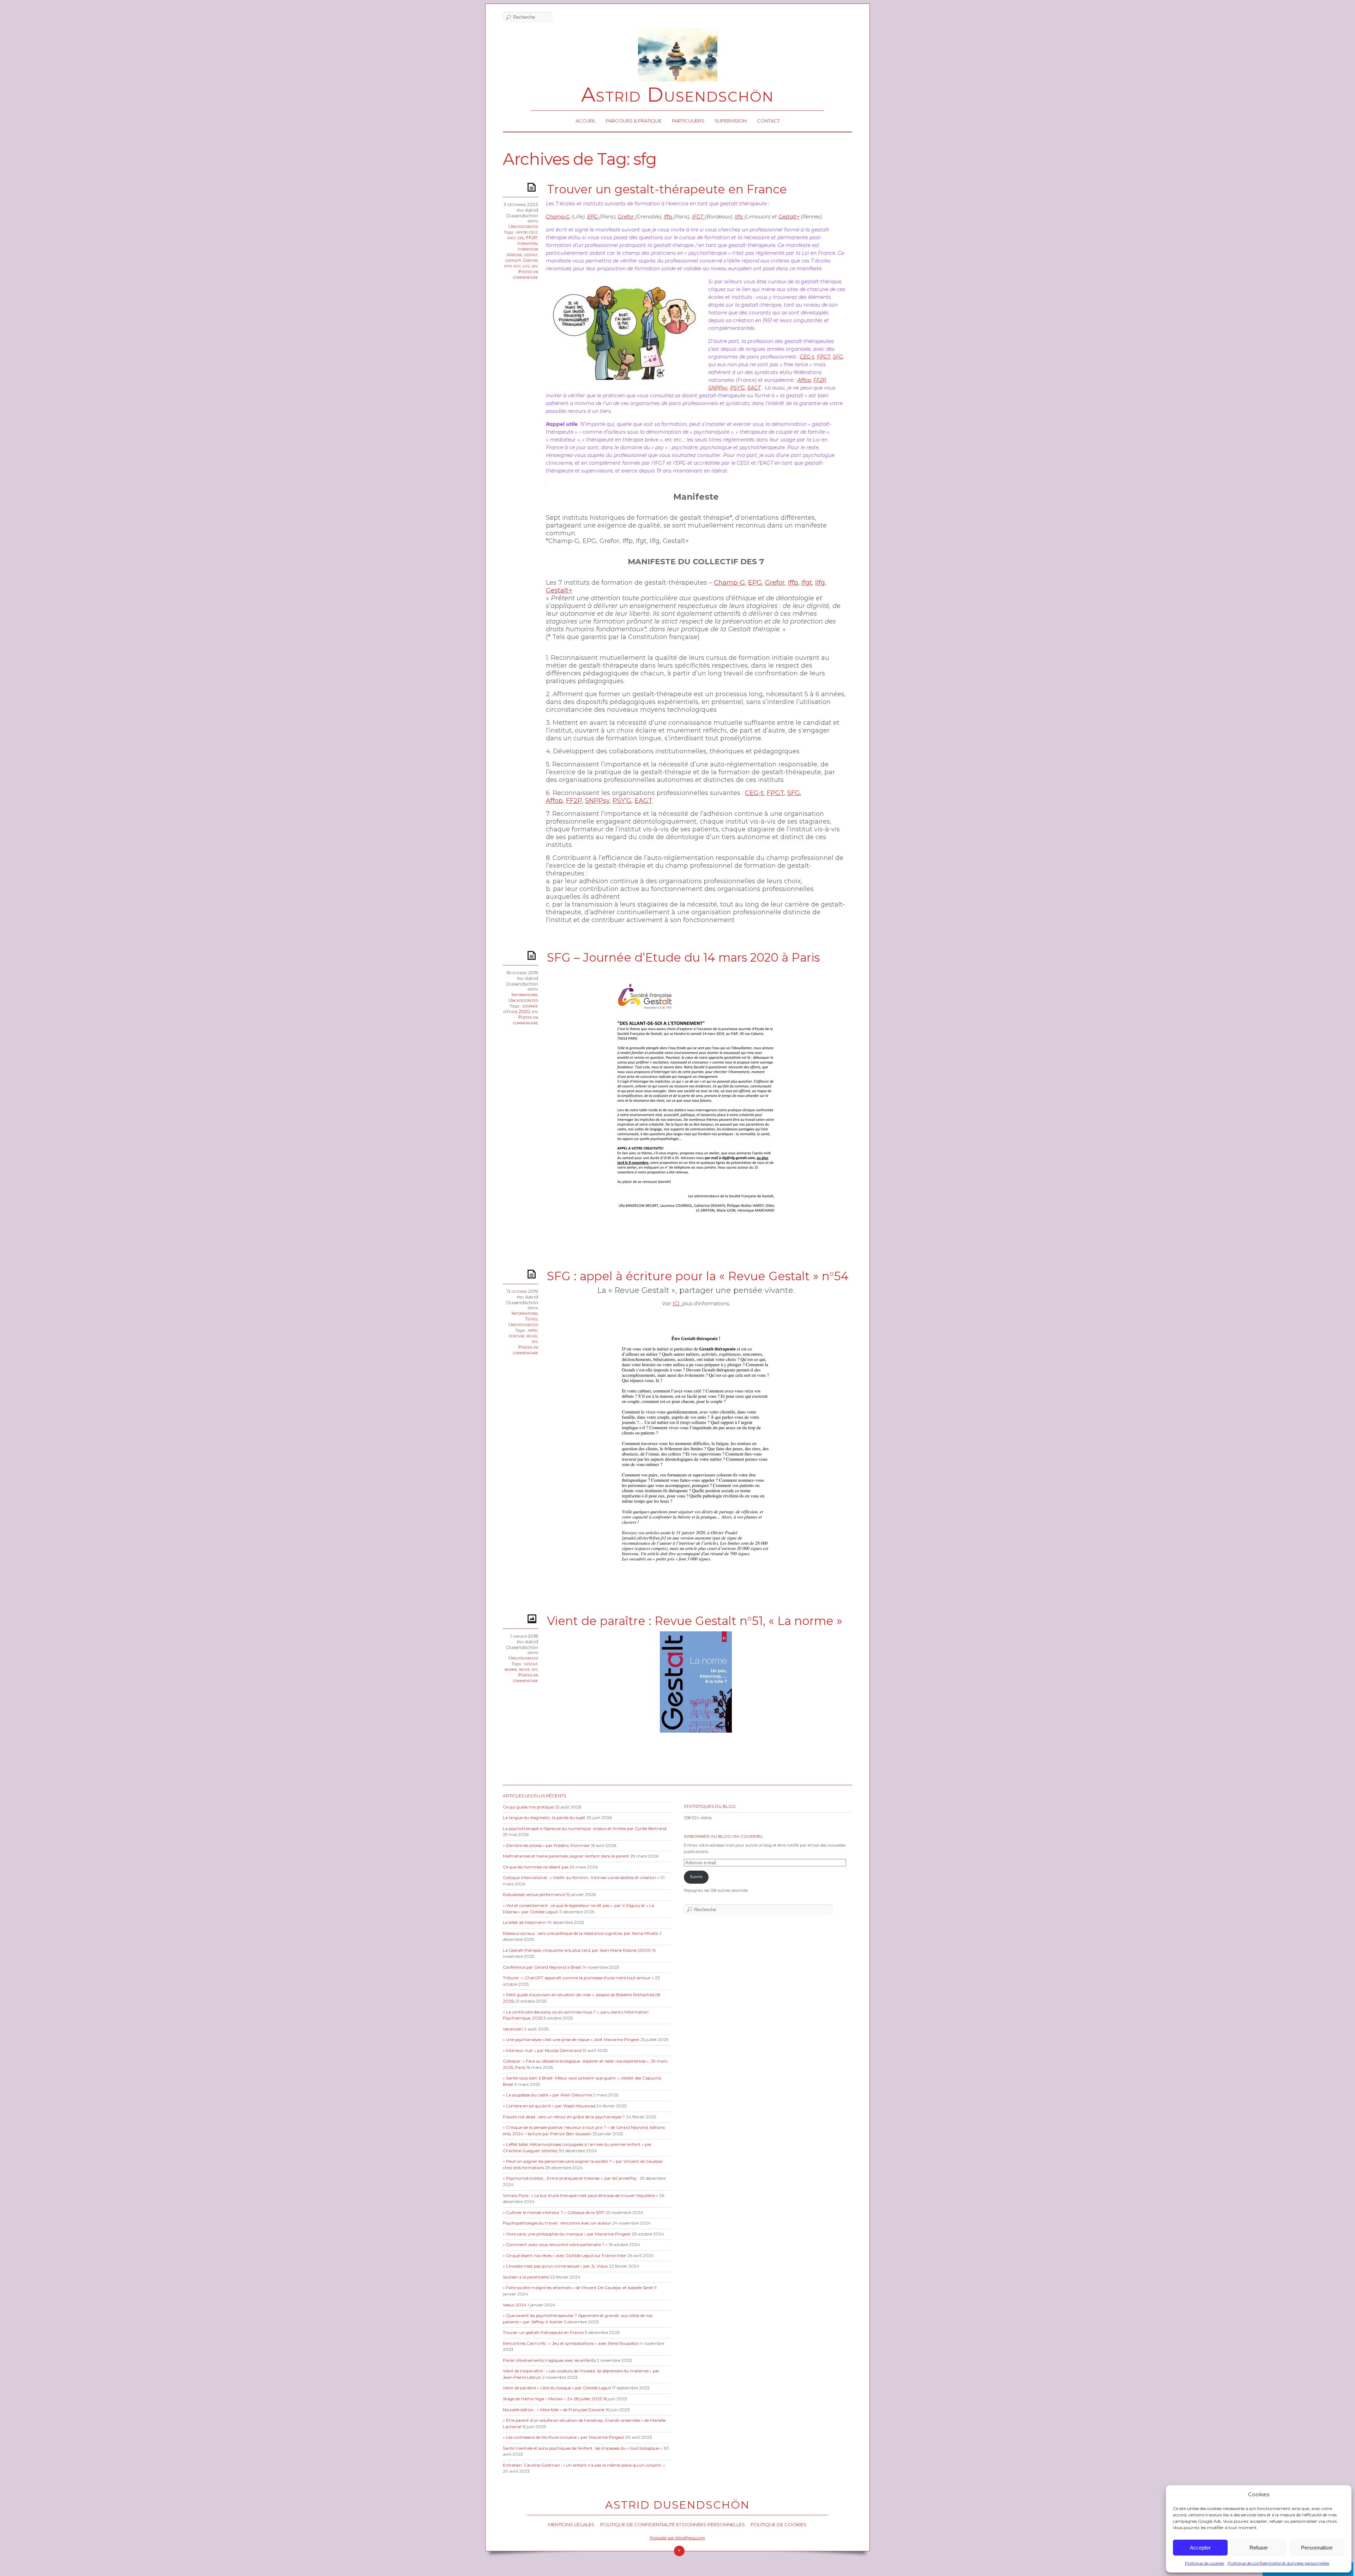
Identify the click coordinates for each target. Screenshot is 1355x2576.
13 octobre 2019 (522, 1291)
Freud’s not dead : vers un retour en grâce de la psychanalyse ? (564, 2117)
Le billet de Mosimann (525, 1922)
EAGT (754, 388)
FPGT (824, 357)
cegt (533, 232)
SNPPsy (718, 388)
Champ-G (558, 217)
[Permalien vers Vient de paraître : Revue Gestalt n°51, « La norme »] (533, 1618)
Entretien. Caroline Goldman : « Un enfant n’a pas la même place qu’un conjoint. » (584, 2465)
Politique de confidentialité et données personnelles (1278, 2563)
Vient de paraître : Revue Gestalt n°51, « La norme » (695, 1621)
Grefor (530, 260)
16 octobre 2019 (522, 973)
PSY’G (737, 388)
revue (532, 1336)
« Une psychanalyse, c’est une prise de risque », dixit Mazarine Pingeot (571, 2040)
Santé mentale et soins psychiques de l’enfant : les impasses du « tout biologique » (583, 2448)
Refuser (1259, 2548)
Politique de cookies (1205, 2563)
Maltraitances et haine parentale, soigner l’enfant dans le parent (566, 1856)
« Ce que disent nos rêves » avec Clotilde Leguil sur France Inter (565, 2256)
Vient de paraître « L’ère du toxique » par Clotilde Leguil (557, 2388)
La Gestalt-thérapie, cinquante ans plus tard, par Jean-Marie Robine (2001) (577, 1950)
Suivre (696, 1877)
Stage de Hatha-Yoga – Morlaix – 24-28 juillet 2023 (552, 2399)
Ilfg (739, 217)
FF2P (532, 237)
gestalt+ (513, 260)
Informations (525, 994)
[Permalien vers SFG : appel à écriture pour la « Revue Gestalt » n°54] (533, 1274)
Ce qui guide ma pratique (528, 1807)
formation (527, 243)
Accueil (586, 121)
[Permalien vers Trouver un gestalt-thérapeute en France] (533, 187)
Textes (531, 1319)
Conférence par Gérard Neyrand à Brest (542, 1967)
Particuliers (688, 121)
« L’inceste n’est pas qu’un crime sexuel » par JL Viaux (555, 2266)
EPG (593, 217)
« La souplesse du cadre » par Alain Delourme (547, 2095)
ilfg (526, 266)
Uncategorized (523, 226)
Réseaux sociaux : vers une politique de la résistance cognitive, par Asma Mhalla (580, 1933)
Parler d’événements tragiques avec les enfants (549, 2360)
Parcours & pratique (634, 121)
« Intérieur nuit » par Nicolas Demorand (542, 2051)
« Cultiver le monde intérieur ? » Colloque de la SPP (554, 2213)
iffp (508, 266)
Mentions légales (571, 2524)
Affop (804, 380)
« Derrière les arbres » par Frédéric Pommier (546, 1846)
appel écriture (523, 1333)
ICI (677, 1304)
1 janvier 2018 (524, 1636)
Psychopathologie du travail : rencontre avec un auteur (557, 2223)
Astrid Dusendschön (677, 95)
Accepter (1200, 2548)
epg (521, 237)
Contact (768, 121)
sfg (535, 266)
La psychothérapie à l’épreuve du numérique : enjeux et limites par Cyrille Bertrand (585, 1829)
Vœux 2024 (515, 2305)
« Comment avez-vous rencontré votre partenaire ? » (555, 2245)
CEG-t (807, 357)
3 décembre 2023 (521, 204)
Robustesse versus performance (534, 1895)
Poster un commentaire (526, 274)
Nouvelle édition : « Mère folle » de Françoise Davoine (554, 2410)
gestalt (531, 254)
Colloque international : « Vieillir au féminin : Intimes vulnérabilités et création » (581, 1878)
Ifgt (807, 583)
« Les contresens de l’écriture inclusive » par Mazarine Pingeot (564, 2437)
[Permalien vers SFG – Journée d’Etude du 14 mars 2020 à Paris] (533, 955)
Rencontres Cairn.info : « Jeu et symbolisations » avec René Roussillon (571, 2343)
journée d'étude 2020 (521, 1009)
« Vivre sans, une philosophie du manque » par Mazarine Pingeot (567, 2234)
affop (522, 232)
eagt (512, 237)
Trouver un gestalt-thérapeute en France (667, 189)
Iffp (669, 217)
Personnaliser (1317, 2548)
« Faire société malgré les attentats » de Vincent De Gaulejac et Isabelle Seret (578, 2288)
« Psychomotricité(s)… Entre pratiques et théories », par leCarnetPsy (571, 2178)
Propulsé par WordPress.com (677, 2538)
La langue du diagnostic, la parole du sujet (544, 1818)
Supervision (731, 121)
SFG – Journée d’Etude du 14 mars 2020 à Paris (683, 957)
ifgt (517, 266)
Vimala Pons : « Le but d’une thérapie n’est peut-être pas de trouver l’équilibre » (580, 2196)
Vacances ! (513, 2029)
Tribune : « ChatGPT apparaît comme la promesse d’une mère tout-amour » (578, 1978)
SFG (838, 357)
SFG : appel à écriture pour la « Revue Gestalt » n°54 (698, 1276)
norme (511, 1669)
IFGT (698, 217)
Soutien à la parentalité (526, 2277)
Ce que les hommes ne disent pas (536, 1867)
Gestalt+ (789, 217)
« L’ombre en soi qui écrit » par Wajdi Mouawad (549, 2106)
